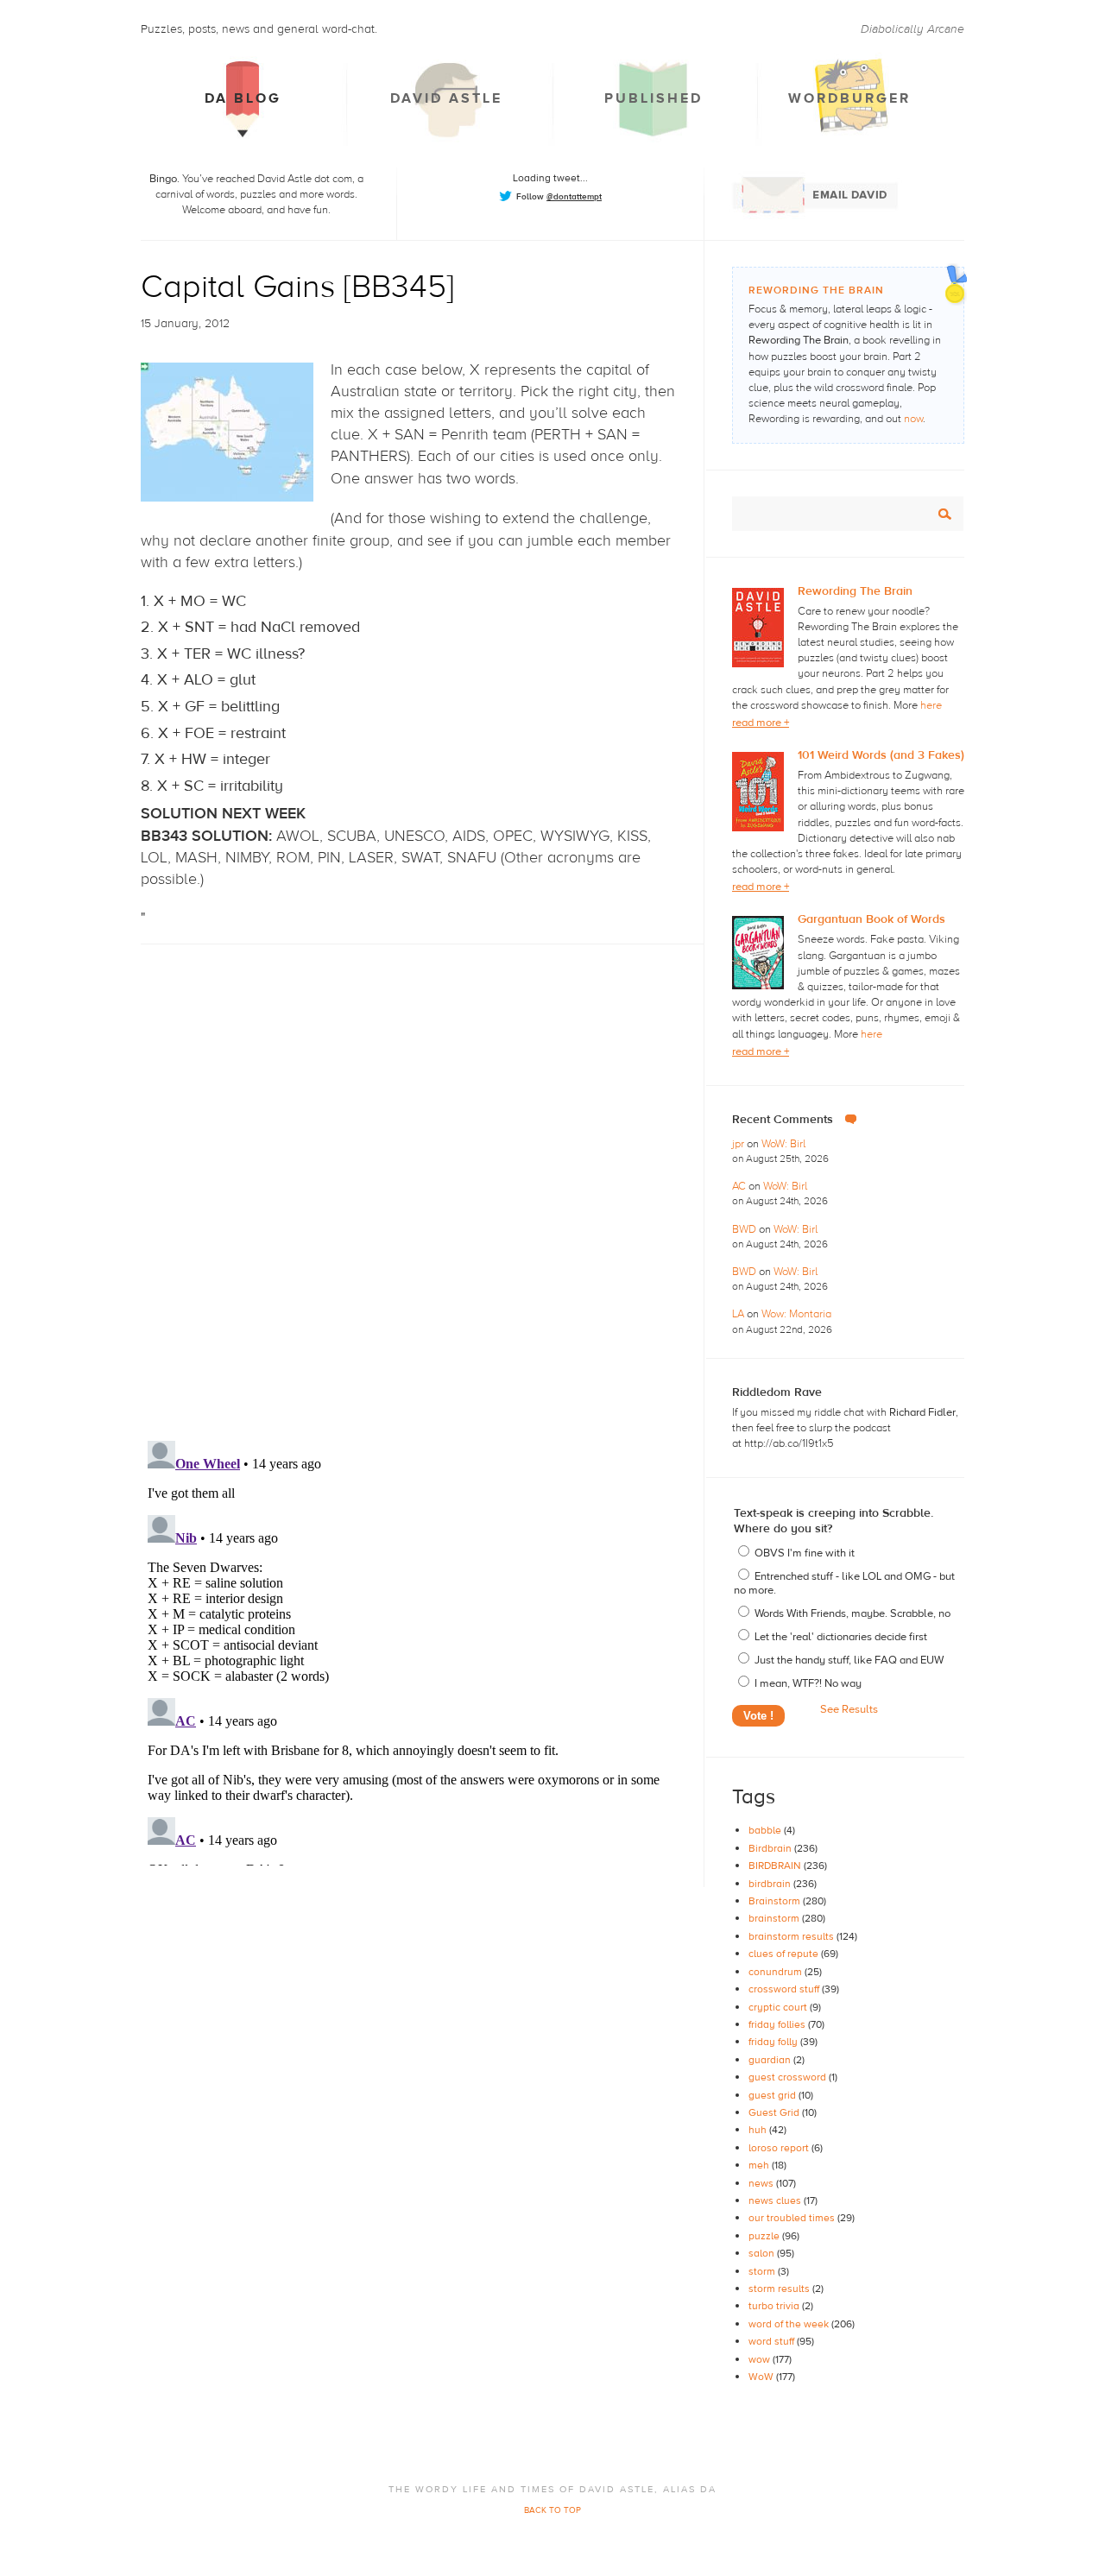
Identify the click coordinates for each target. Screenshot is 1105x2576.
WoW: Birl (783, 1144)
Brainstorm (776, 1901)
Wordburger (849, 98)
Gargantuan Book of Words (871, 919)
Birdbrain (771, 1848)
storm (763, 2271)
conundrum (777, 1972)
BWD (745, 1229)
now (913, 419)
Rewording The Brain (855, 591)
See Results (849, 1709)
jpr (739, 1144)
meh (760, 2165)
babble (766, 1830)
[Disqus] (422, 1178)
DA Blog (243, 98)
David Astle (446, 98)
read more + (761, 723)
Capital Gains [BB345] (297, 287)
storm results (780, 2289)
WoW (762, 2377)
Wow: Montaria (796, 1314)
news (762, 2183)
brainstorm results (792, 1936)
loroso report (780, 2148)
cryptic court (779, 2007)
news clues (776, 2200)
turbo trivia (775, 2306)
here (931, 705)
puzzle (765, 2236)
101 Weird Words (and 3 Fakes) (881, 755)
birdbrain (771, 1884)
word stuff (773, 2341)
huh (759, 2130)
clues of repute (785, 1954)
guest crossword (789, 2077)
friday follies (778, 2024)
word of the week (790, 2324)
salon (763, 2253)
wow (761, 2359)
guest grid (773, 2095)
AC (740, 1186)
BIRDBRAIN (776, 1866)
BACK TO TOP (552, 2510)
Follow (559, 196)
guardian (771, 2060)
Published (654, 98)
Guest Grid (775, 2112)
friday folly (774, 2042)
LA (739, 1314)
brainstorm (775, 1918)
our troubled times (793, 2218)
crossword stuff (785, 1989)
